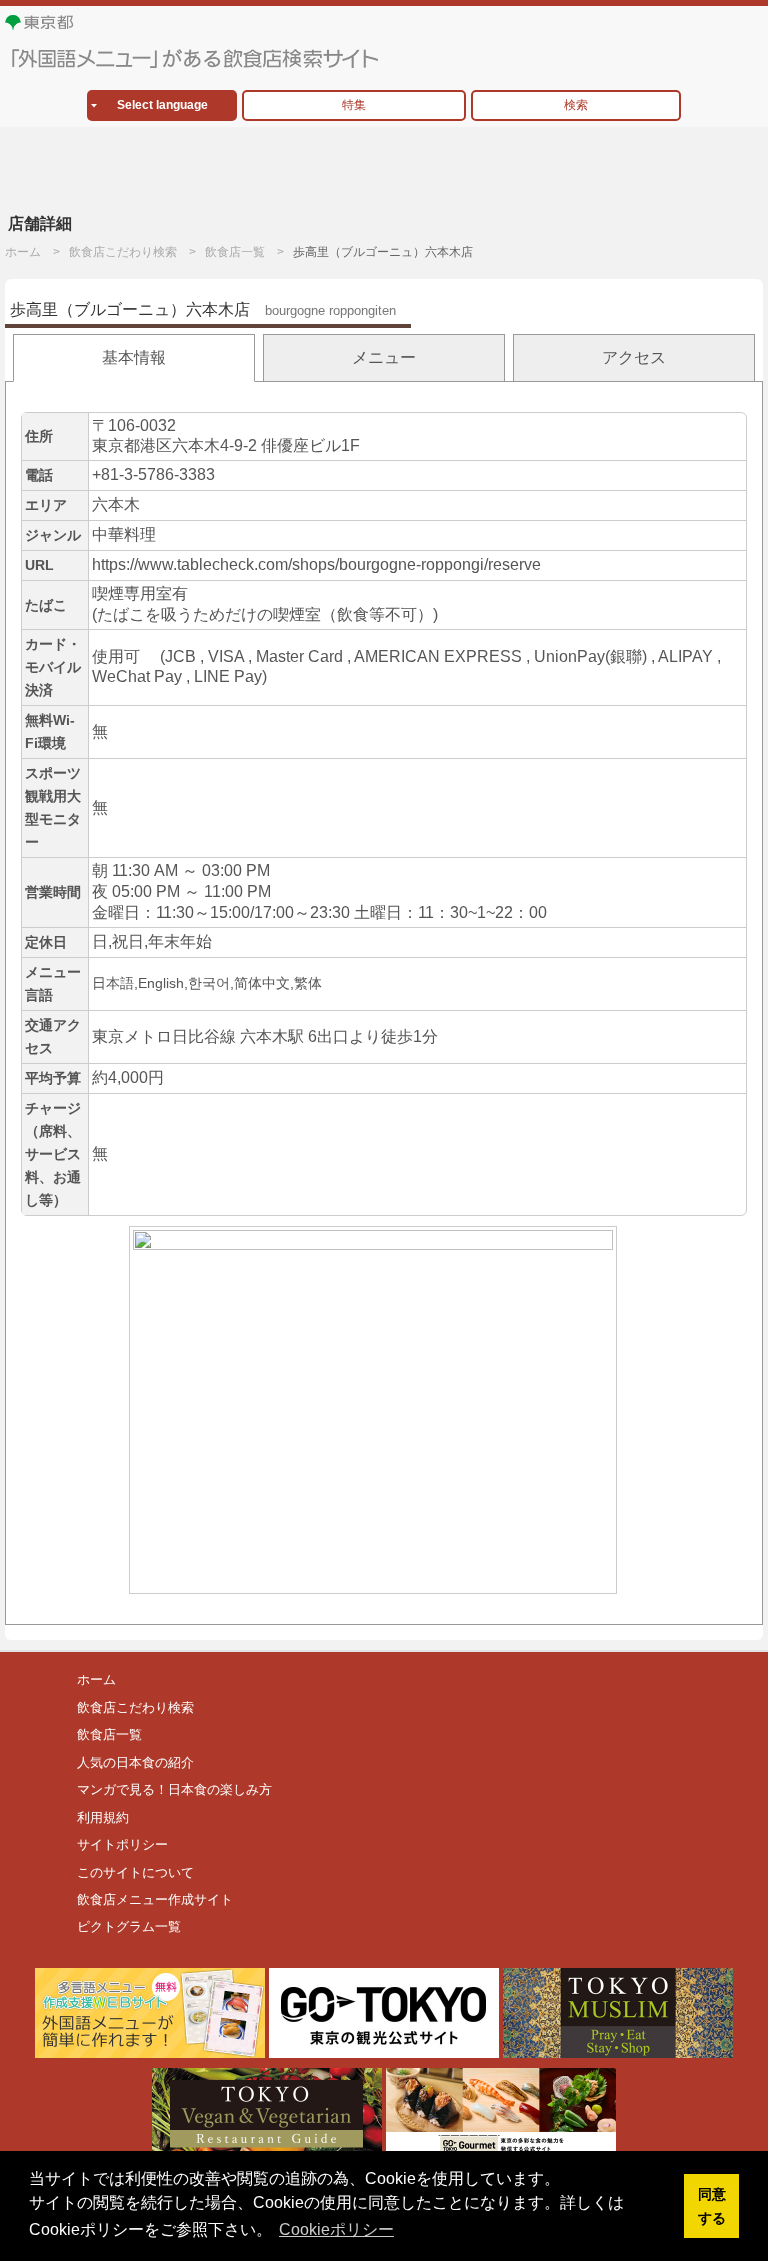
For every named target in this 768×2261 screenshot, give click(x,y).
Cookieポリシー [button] (336, 2229)
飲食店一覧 (235, 252)
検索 (576, 105)
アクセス (634, 357)
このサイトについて (135, 1872)
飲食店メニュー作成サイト (155, 1899)
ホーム (23, 252)
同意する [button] (712, 2206)
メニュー (384, 357)
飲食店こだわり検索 (123, 252)
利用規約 (103, 1817)
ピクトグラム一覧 (129, 1926)
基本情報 (134, 357)
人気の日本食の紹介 (135, 1762)
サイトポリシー (122, 1844)
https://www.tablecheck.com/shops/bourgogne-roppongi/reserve (316, 564)
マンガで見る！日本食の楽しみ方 (174, 1789)
